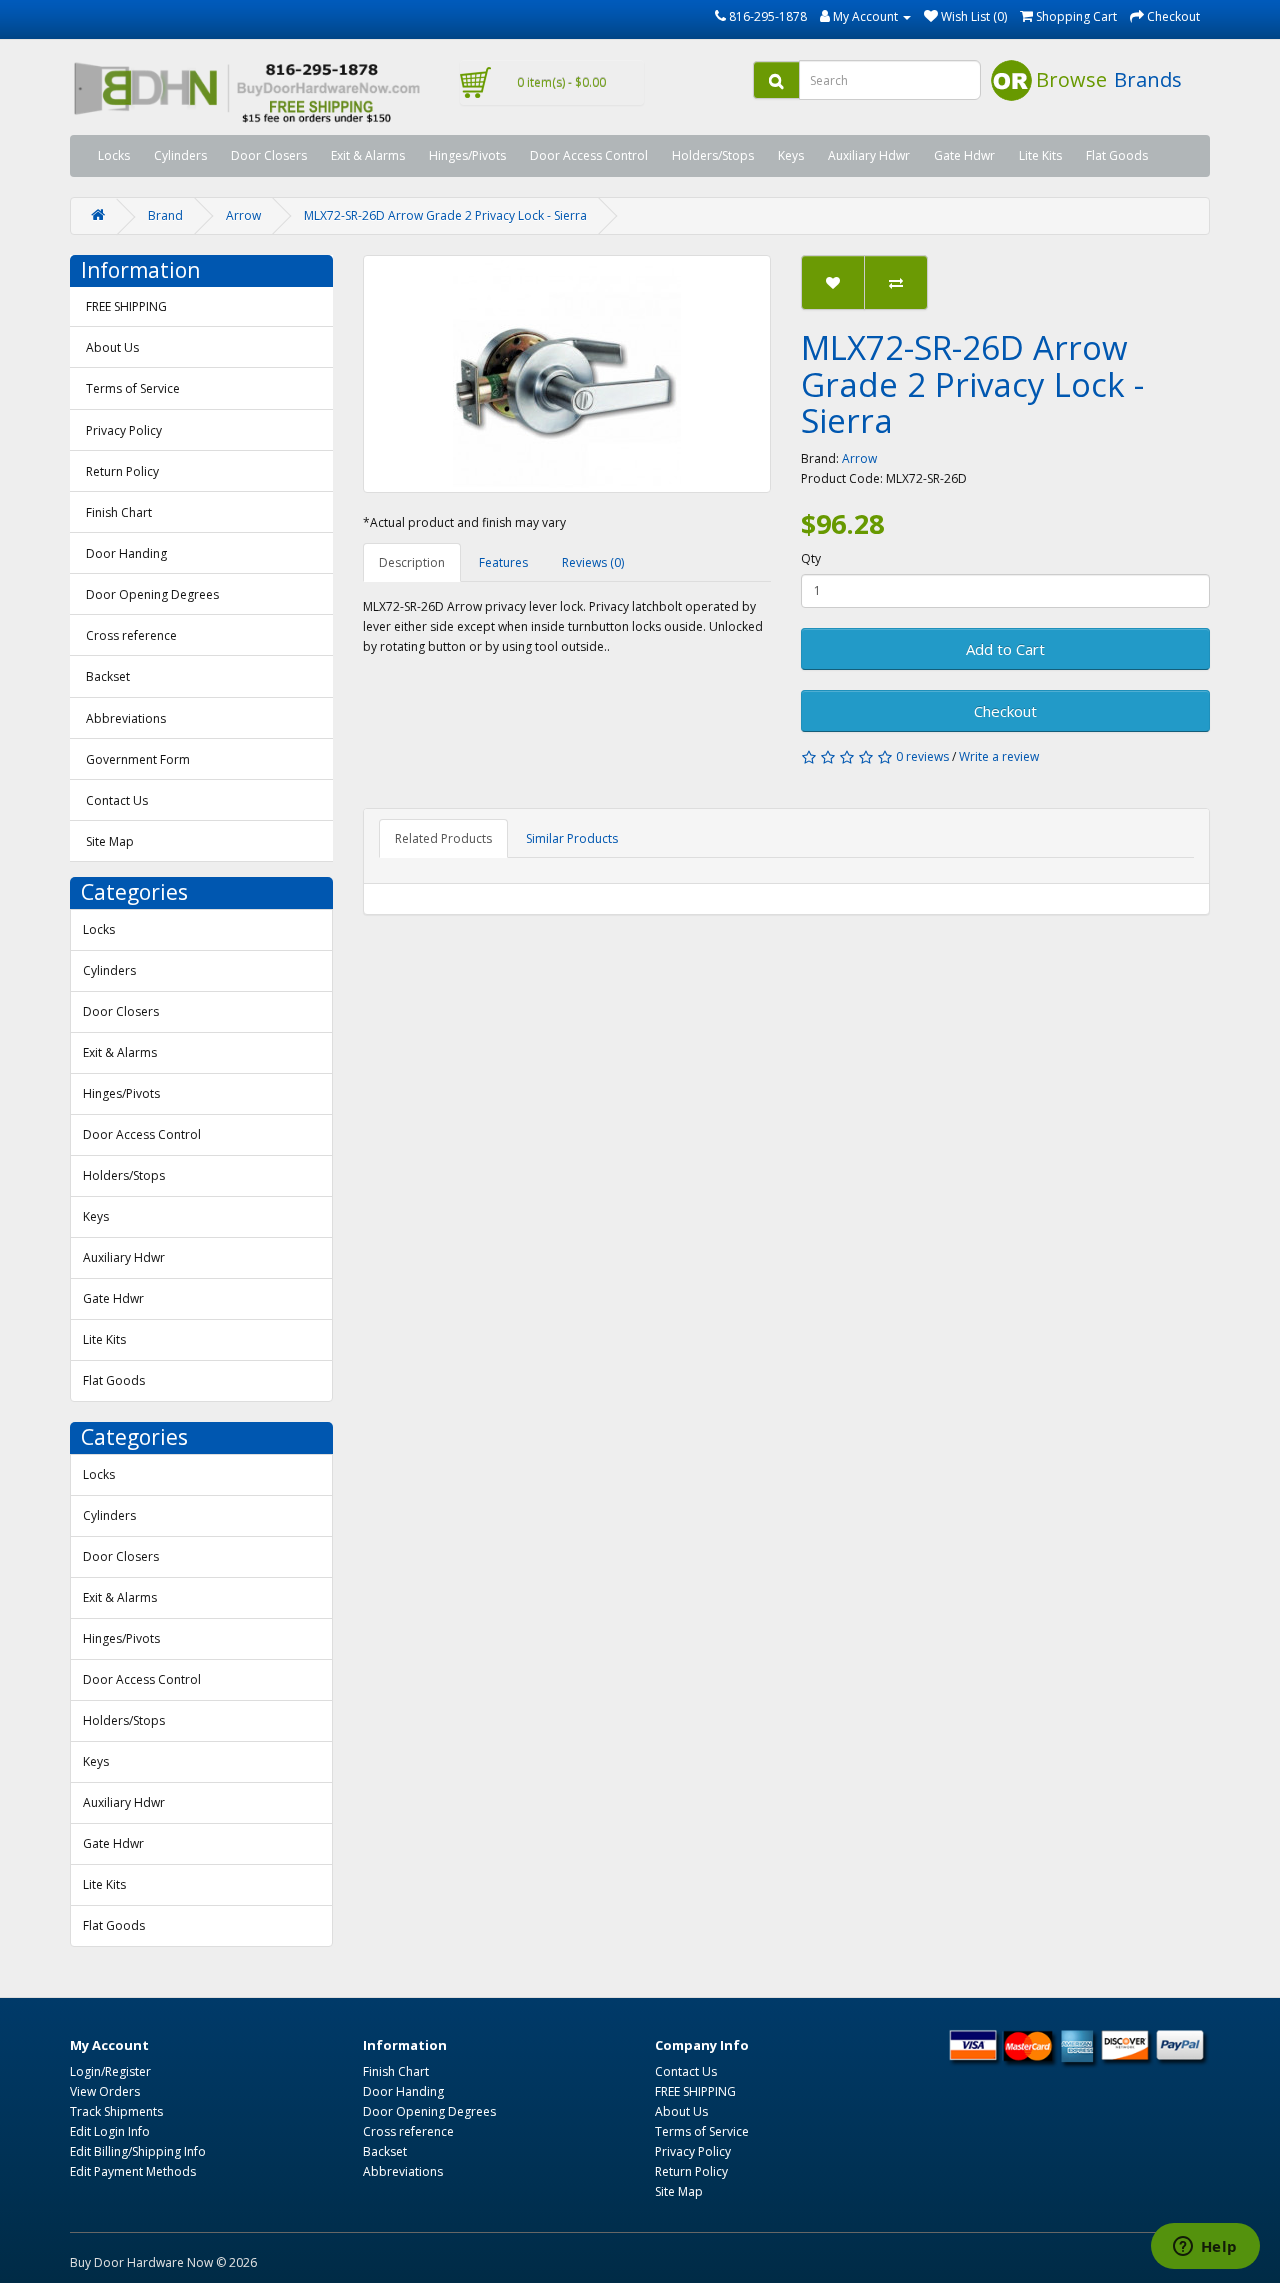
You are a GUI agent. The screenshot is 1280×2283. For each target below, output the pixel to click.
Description (412, 562)
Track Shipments (116, 2111)
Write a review (999, 756)
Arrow (243, 215)
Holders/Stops (713, 155)
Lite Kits (1040, 155)
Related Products (443, 838)
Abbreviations (126, 718)
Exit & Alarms (368, 155)
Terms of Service (133, 388)
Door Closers (269, 155)
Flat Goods (1117, 155)
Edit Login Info (110, 2131)
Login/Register (110, 2071)
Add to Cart (1005, 649)
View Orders (105, 2091)
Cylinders (180, 155)
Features (503, 562)
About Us (112, 347)
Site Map (110, 841)
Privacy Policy (124, 430)
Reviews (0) (593, 562)
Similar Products (572, 838)
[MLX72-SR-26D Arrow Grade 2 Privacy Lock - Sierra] (567, 374)
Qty (811, 558)
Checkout (1005, 711)
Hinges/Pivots (467, 155)
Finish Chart (119, 512)
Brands (1148, 79)
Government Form (138, 759)
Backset (108, 676)
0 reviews (922, 756)
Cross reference (131, 635)
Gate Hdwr (964, 155)
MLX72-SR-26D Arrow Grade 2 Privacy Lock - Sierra (445, 215)
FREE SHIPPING (126, 306)
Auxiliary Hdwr (869, 155)
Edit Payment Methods (133, 2171)
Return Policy (122, 471)
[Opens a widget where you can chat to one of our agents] (1205, 2248)
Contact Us (117, 800)
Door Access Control (589, 155)
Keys (791, 155)
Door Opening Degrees (152, 594)
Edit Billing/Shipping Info (138, 2151)
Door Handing (126, 553)
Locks (114, 155)
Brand (165, 215)
